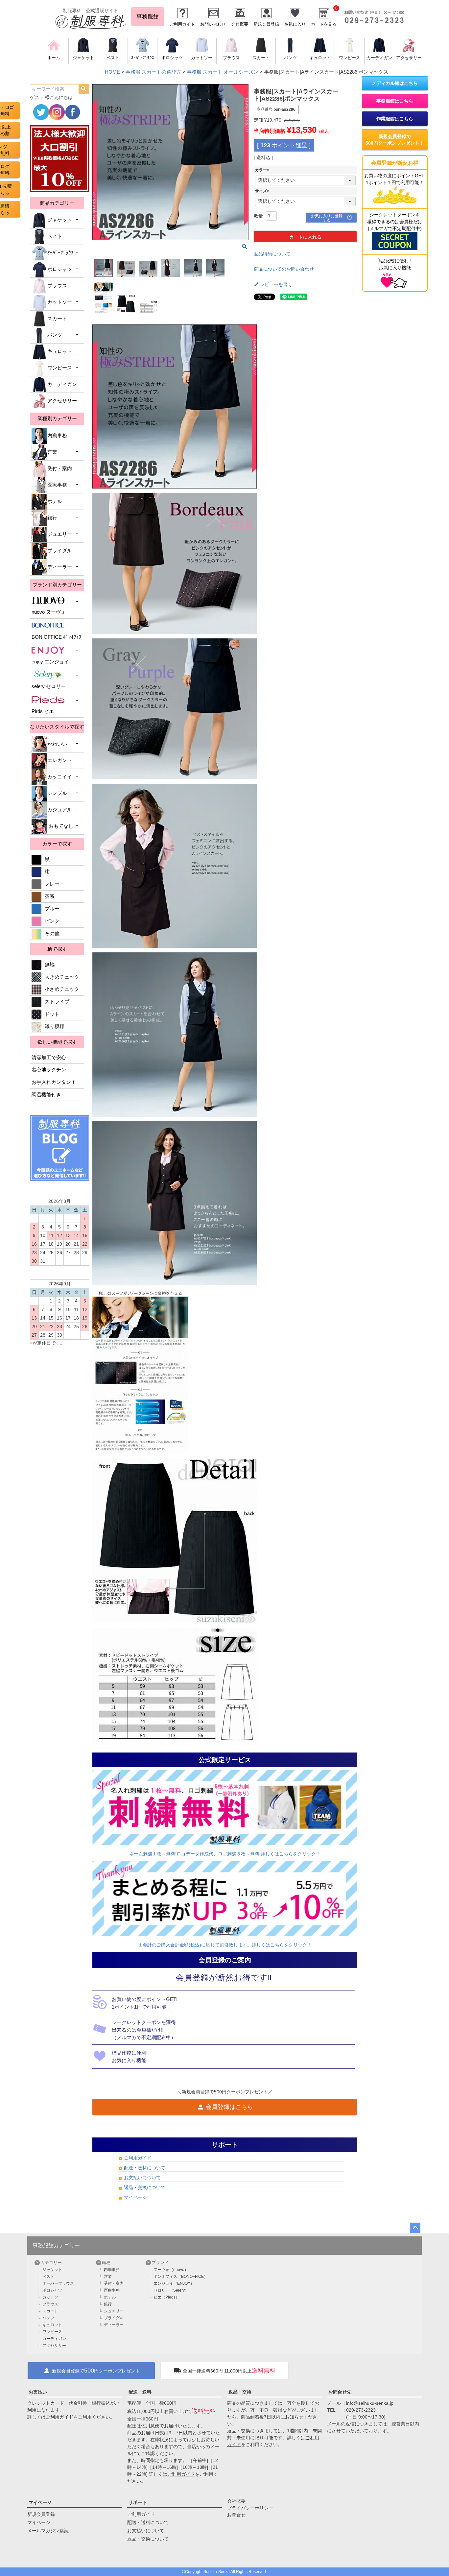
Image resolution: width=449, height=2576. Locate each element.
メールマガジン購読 (48, 2531)
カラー (263, 170)
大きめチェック (62, 977)
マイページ (135, 2197)
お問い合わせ (213, 24)
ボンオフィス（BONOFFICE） (181, 2277)
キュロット (60, 351)
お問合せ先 (340, 2392)
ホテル (55, 501)
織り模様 (55, 1026)
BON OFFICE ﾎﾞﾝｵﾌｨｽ (57, 637)
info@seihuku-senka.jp (370, 2403)
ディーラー (60, 567)
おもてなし (60, 826)
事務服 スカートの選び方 (153, 72)
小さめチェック (62, 989)
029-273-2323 (361, 2410)
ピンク (52, 921)
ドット (52, 1014)
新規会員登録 (266, 24)
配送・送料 (140, 2392)
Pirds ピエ (43, 711)
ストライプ (57, 1002)
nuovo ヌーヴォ (49, 612)
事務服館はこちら (395, 101)
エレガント (60, 760)
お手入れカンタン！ (54, 1082)
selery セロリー (49, 686)
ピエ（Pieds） (166, 2297)
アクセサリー (62, 401)
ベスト (55, 236)
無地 (50, 965)
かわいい (57, 744)
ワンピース (60, 368)
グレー (52, 884)
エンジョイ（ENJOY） (174, 2283)
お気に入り (295, 24)
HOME (112, 72)
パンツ (55, 335)
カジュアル (60, 810)
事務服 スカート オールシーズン (223, 72)
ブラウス (57, 286)
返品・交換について (145, 2187)
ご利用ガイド (182, 24)
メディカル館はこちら (395, 83)
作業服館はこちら (395, 119)
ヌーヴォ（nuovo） (171, 2270)
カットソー (60, 302)
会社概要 (240, 24)
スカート (57, 319)
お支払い (38, 2392)
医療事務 (57, 485)
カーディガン (62, 384)
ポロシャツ (60, 269)
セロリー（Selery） (171, 2290)
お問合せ (236, 2515)
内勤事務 (57, 436)
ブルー (52, 909)
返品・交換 (240, 2392)
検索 (84, 89)
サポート (138, 2502)
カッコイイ (60, 777)
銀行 (52, 518)
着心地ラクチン (49, 1070)
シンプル (57, 793)
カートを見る (324, 24)
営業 (52, 452)
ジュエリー (60, 534)
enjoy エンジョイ (50, 662)
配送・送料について (145, 2168)
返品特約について (272, 254)
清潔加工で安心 (49, 1058)
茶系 (50, 896)
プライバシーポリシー (250, 2508)
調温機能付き (46, 1095)
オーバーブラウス (58, 2283)
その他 (52, 934)
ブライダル (60, 551)
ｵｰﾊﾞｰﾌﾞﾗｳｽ (60, 253)
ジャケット (60, 220)
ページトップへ (415, 2228)
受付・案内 (60, 468)
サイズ (263, 191)
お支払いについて (142, 2178)
